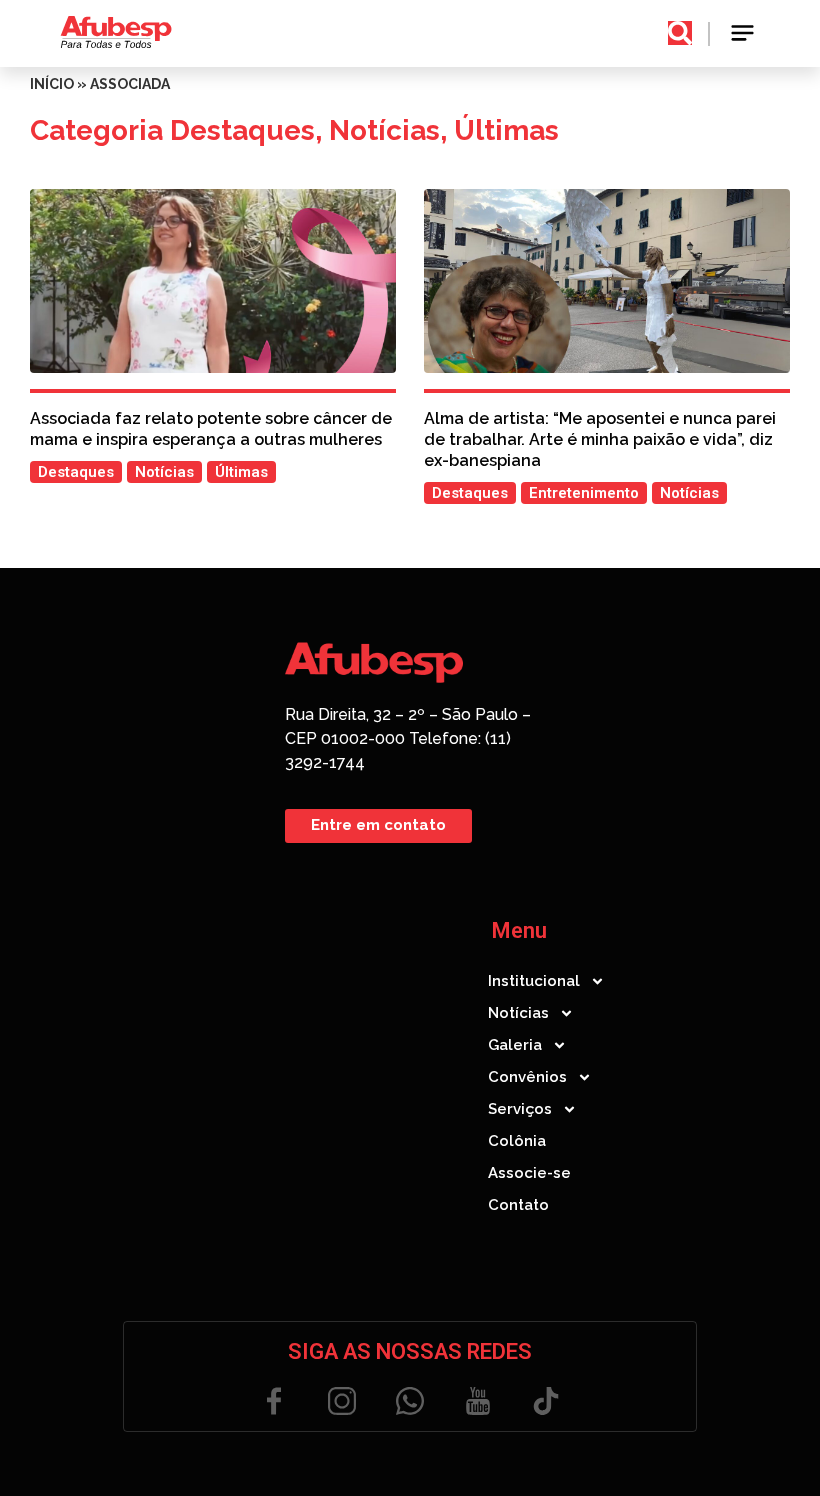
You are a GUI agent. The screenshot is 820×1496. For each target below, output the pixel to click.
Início (52, 84)
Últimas (506, 130)
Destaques (242, 130)
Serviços (520, 1109)
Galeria (515, 1045)
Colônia (517, 1141)
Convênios (527, 1077)
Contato (518, 1205)
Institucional (534, 981)
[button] (743, 33)
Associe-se (529, 1173)
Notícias (384, 130)
